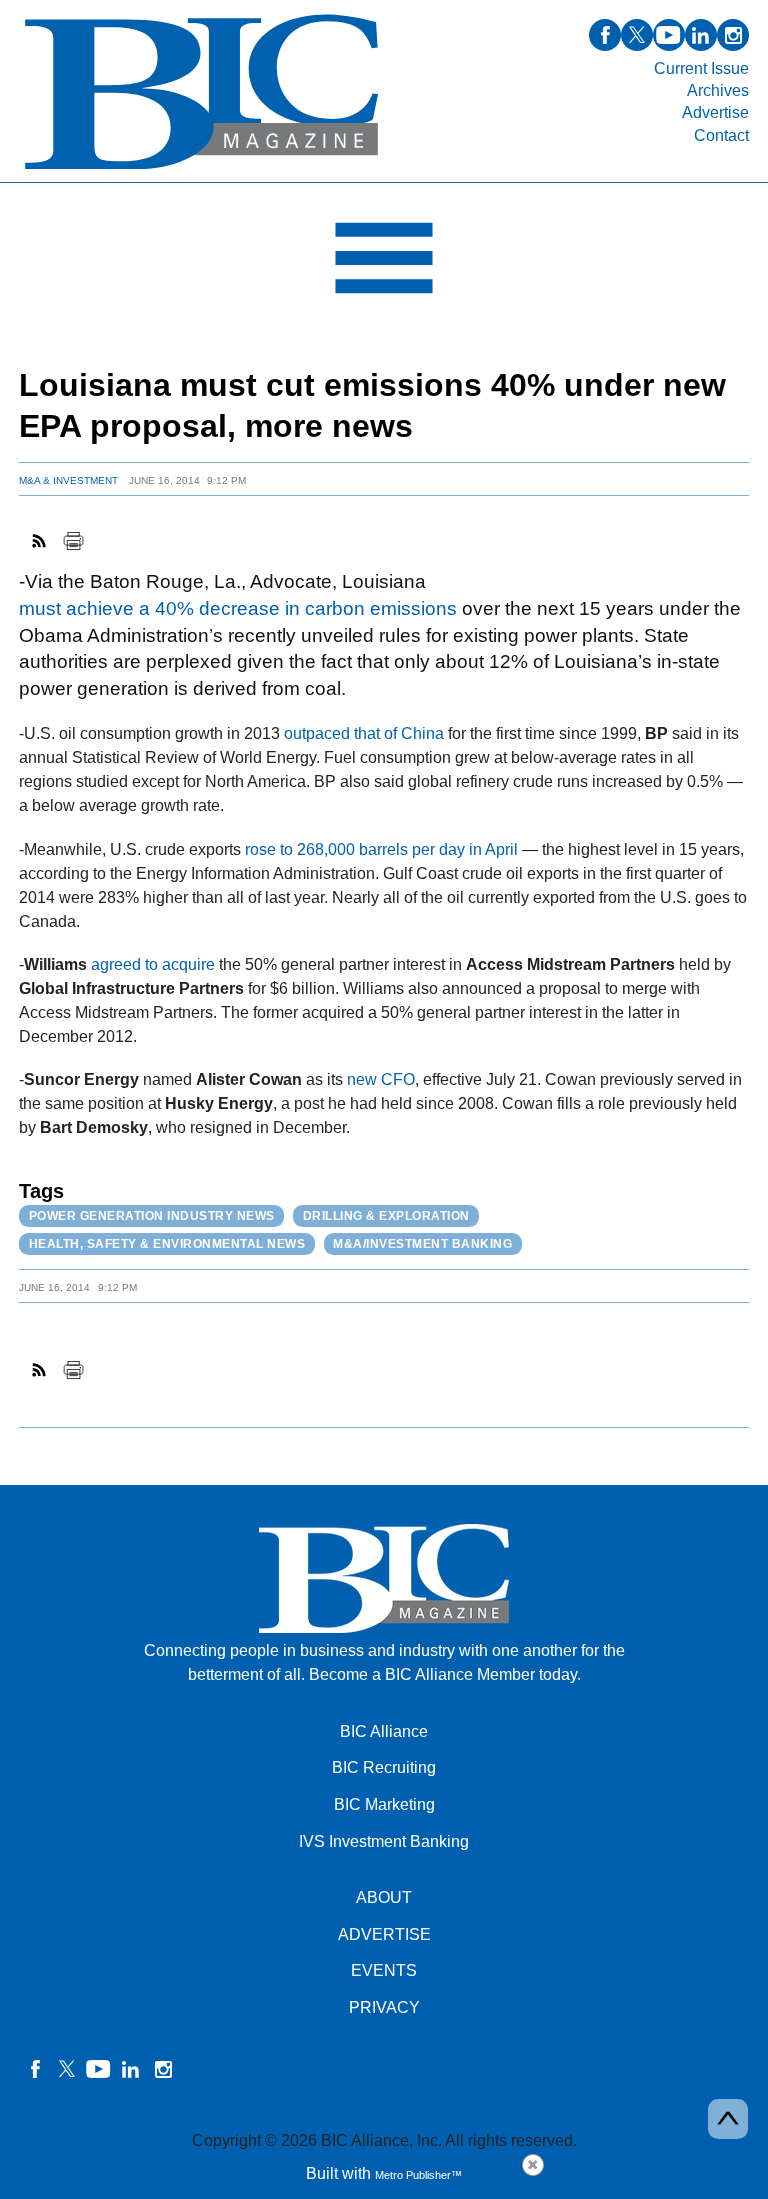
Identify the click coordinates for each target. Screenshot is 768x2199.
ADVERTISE (384, 1934)
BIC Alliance (384, 1731)
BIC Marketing (384, 1804)
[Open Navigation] (384, 263)
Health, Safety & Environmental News (167, 1244)
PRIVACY (384, 2007)
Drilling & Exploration (386, 1216)
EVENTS (384, 1970)
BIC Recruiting (384, 1767)
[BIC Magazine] (201, 170)
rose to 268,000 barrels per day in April (381, 849)
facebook (605, 35)
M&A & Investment (68, 480)
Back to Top (728, 2119)
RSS (40, 541)
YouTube (99, 2069)
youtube (669, 35)
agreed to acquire (153, 964)
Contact (721, 135)
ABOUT (384, 1897)
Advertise (715, 112)
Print (73, 541)
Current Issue (701, 68)
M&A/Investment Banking (422, 1244)
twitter (637, 35)
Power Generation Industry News (152, 1216)
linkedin (701, 35)
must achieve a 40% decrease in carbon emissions (238, 608)
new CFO (381, 1079)
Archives (718, 90)
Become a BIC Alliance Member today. (445, 1674)
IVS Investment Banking (384, 1841)
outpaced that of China (364, 733)
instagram (733, 35)
